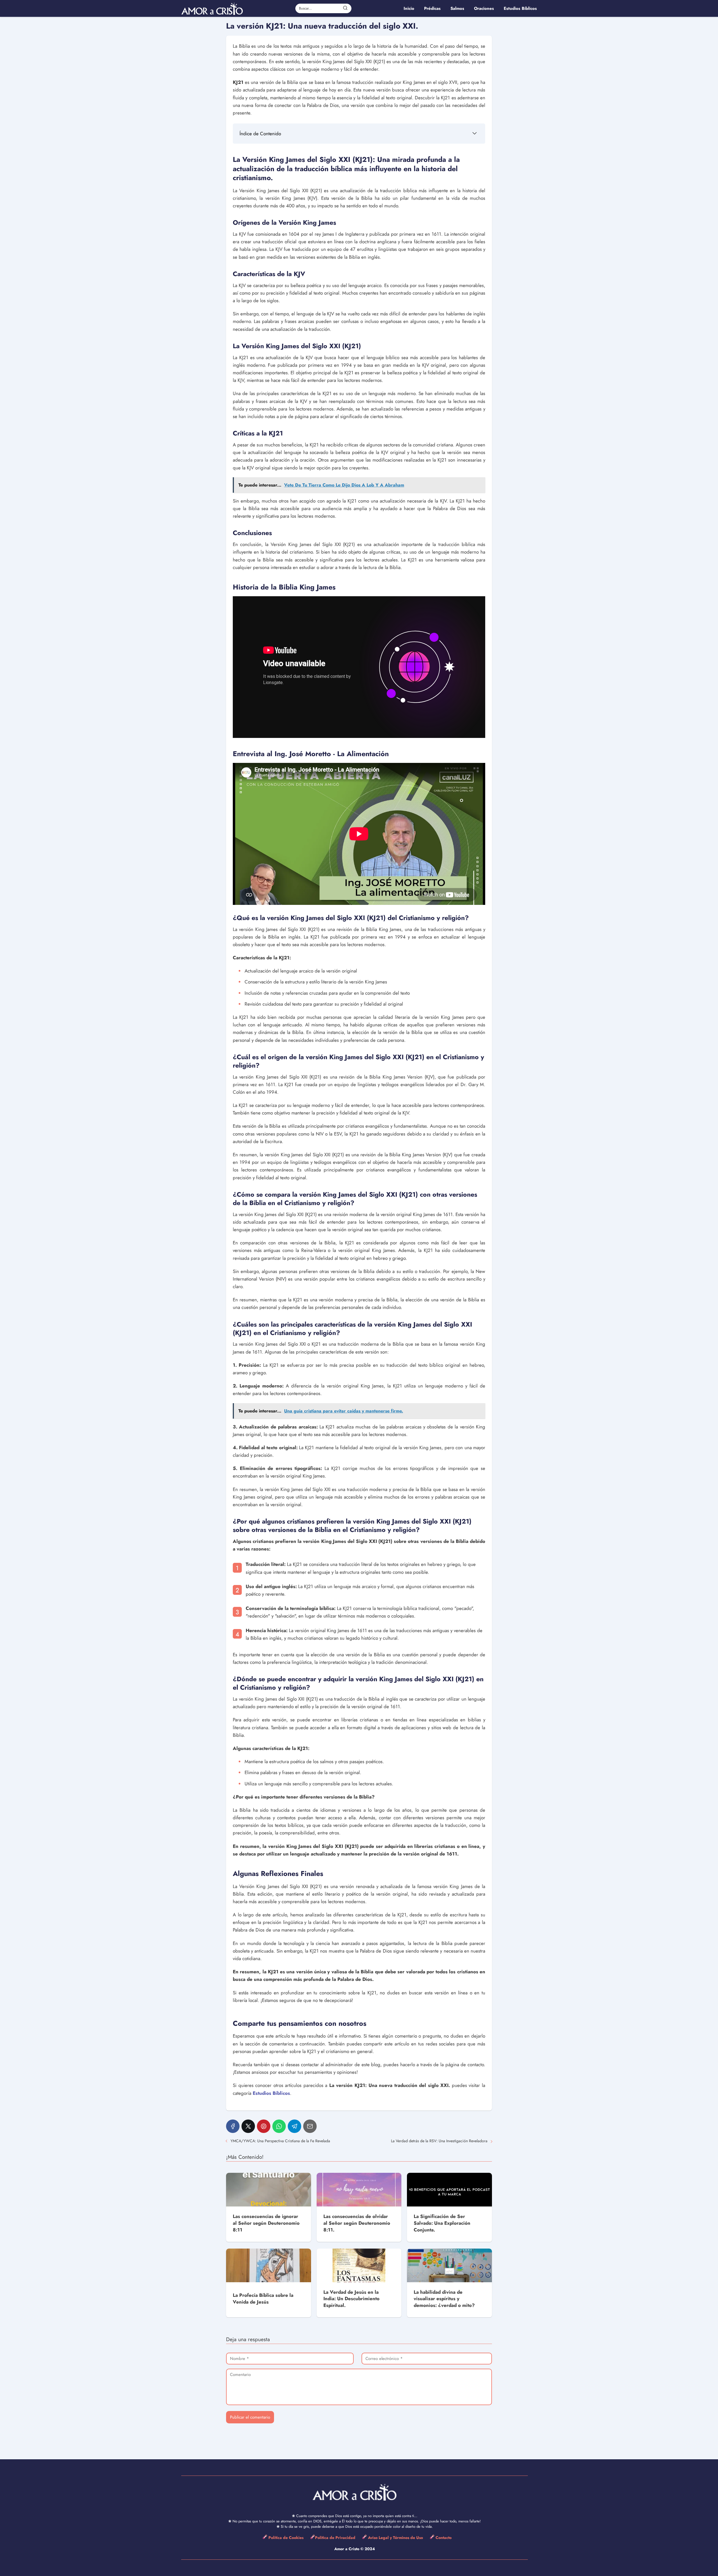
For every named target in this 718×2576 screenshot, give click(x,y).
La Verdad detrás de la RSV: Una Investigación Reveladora (439, 2141)
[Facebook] (233, 2126)
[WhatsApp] (279, 2126)
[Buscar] (345, 8)
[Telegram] (294, 2126)
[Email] (310, 2126)
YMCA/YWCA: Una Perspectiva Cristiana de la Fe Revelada (280, 2141)
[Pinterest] (264, 2126)
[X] (248, 2126)
